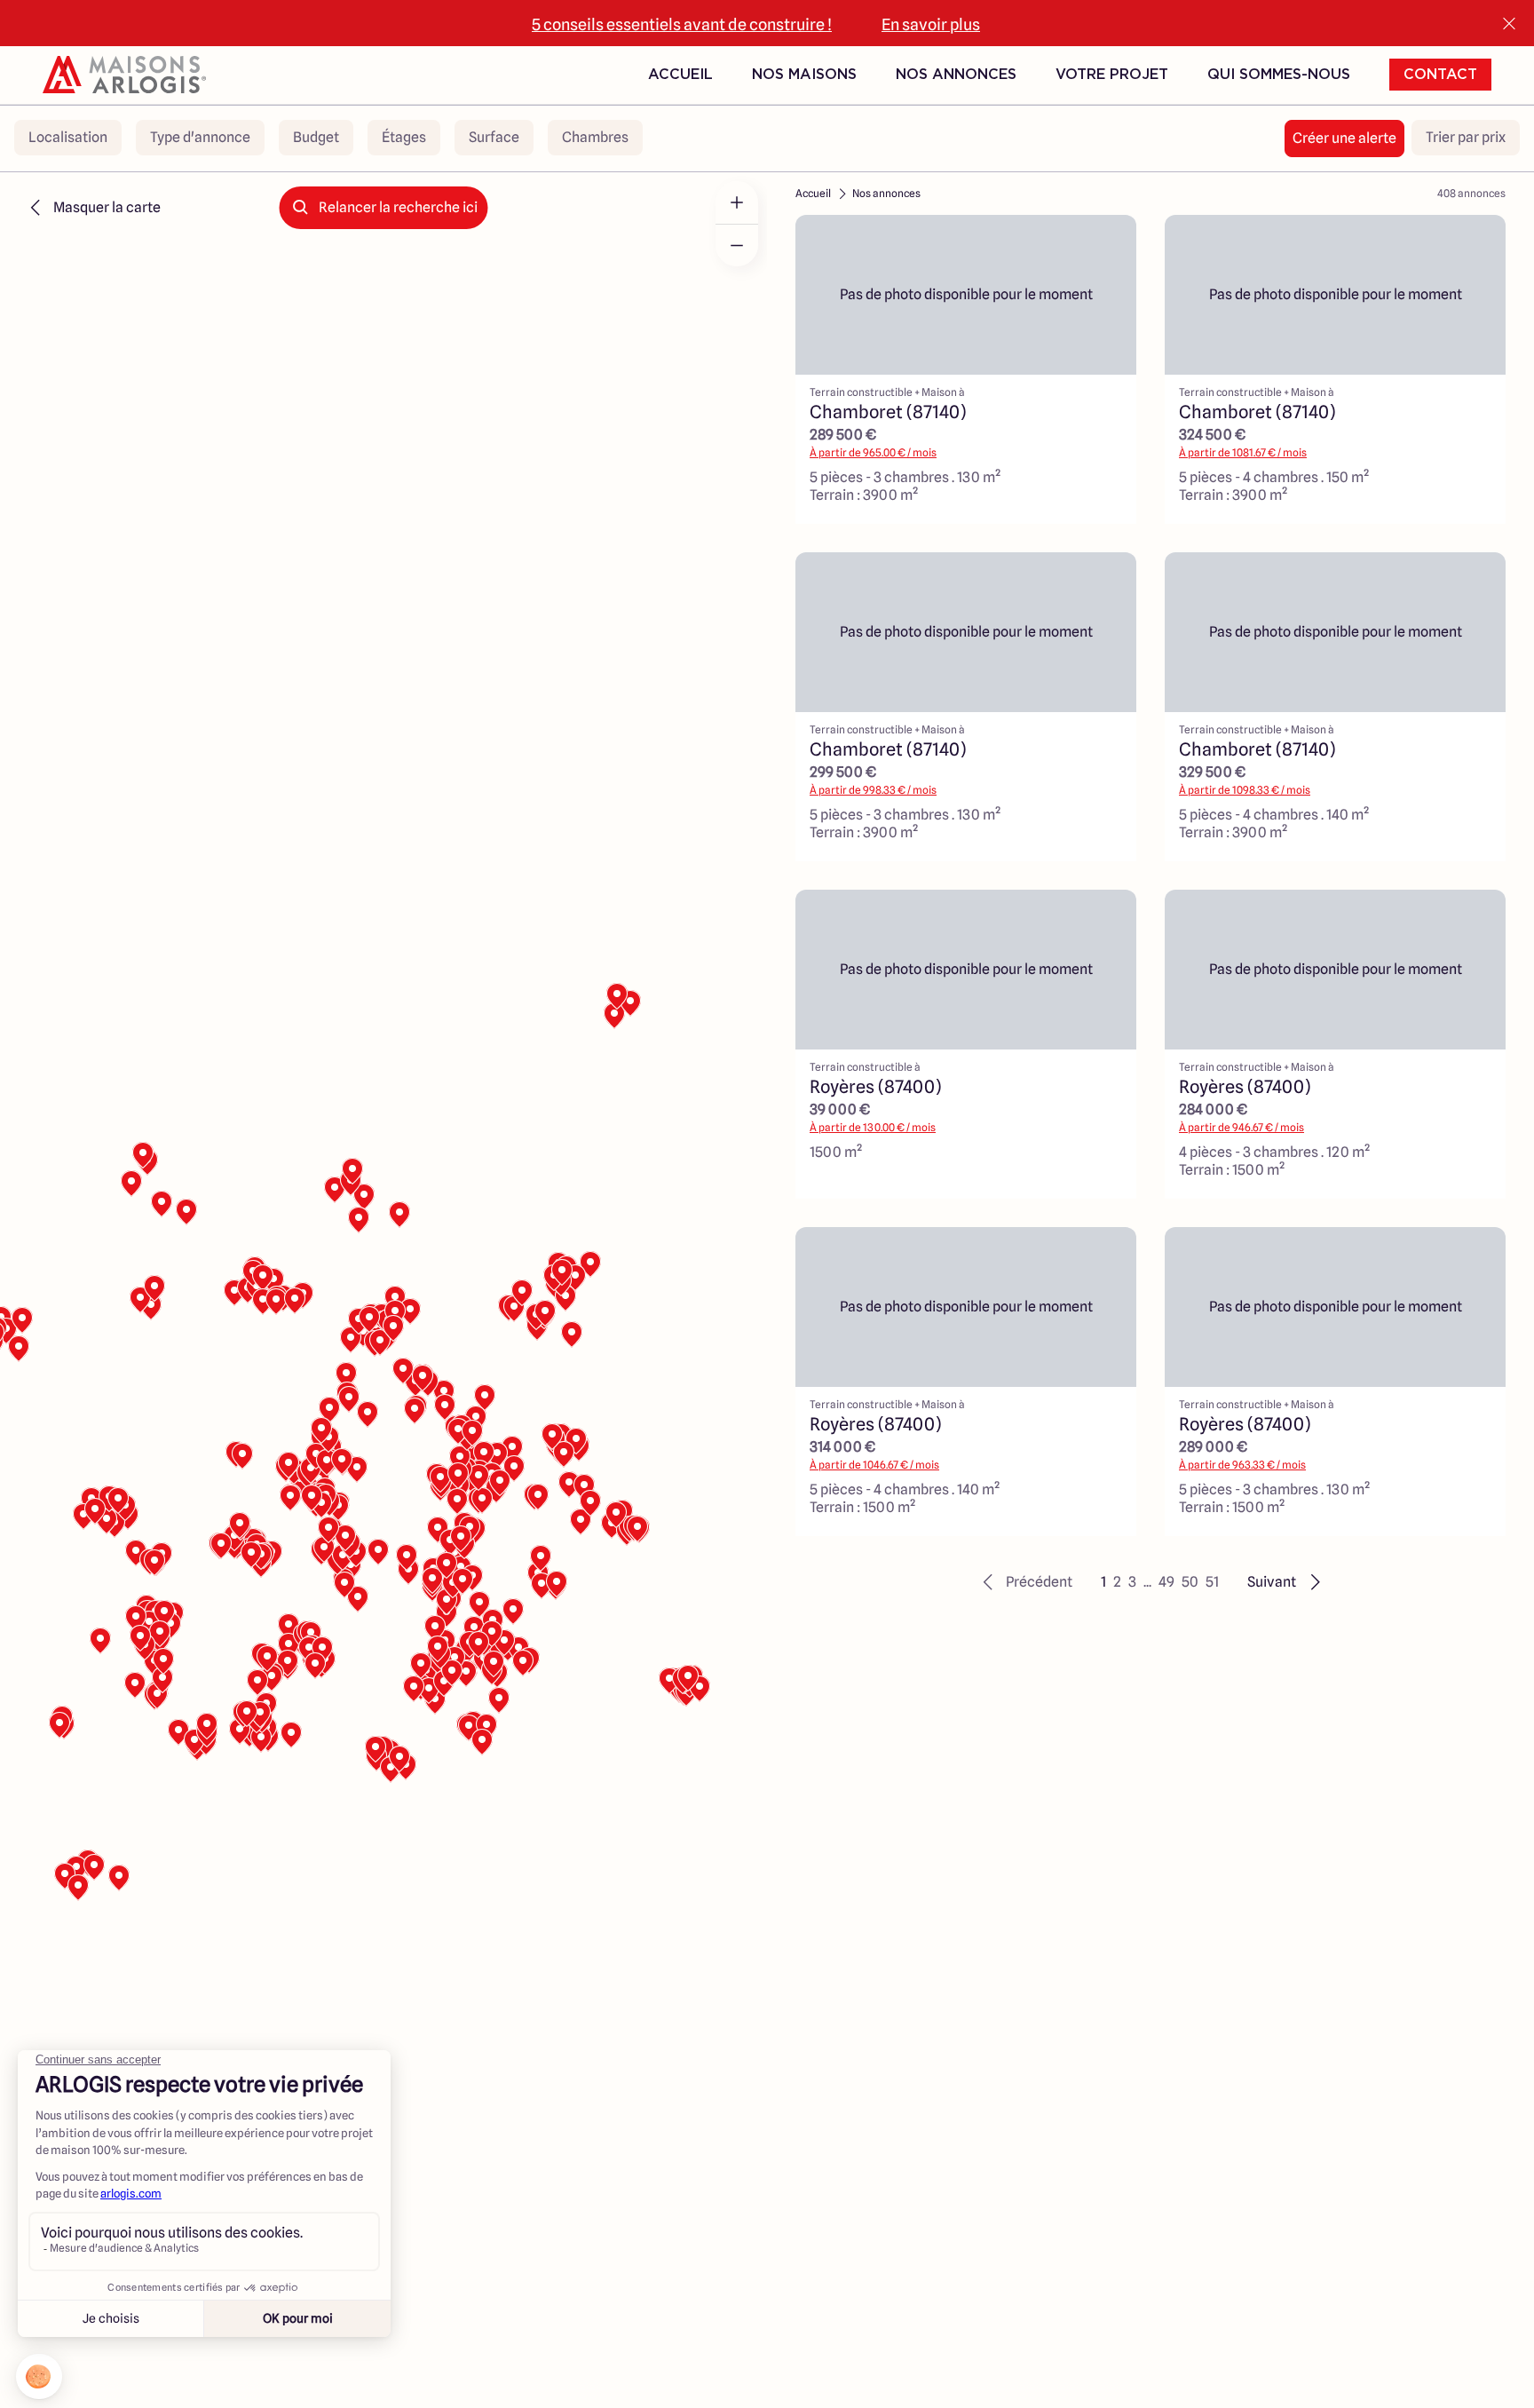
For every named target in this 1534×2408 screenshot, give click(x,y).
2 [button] (1117, 1582)
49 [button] (1166, 1582)
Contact (1440, 75)
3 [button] (1132, 1582)
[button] (1025, 1582)
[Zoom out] (737, 245)
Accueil (680, 75)
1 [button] (1103, 1582)
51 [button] (1212, 1582)
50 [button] (1190, 1582)
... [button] (1147, 1582)
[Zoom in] (737, 202)
